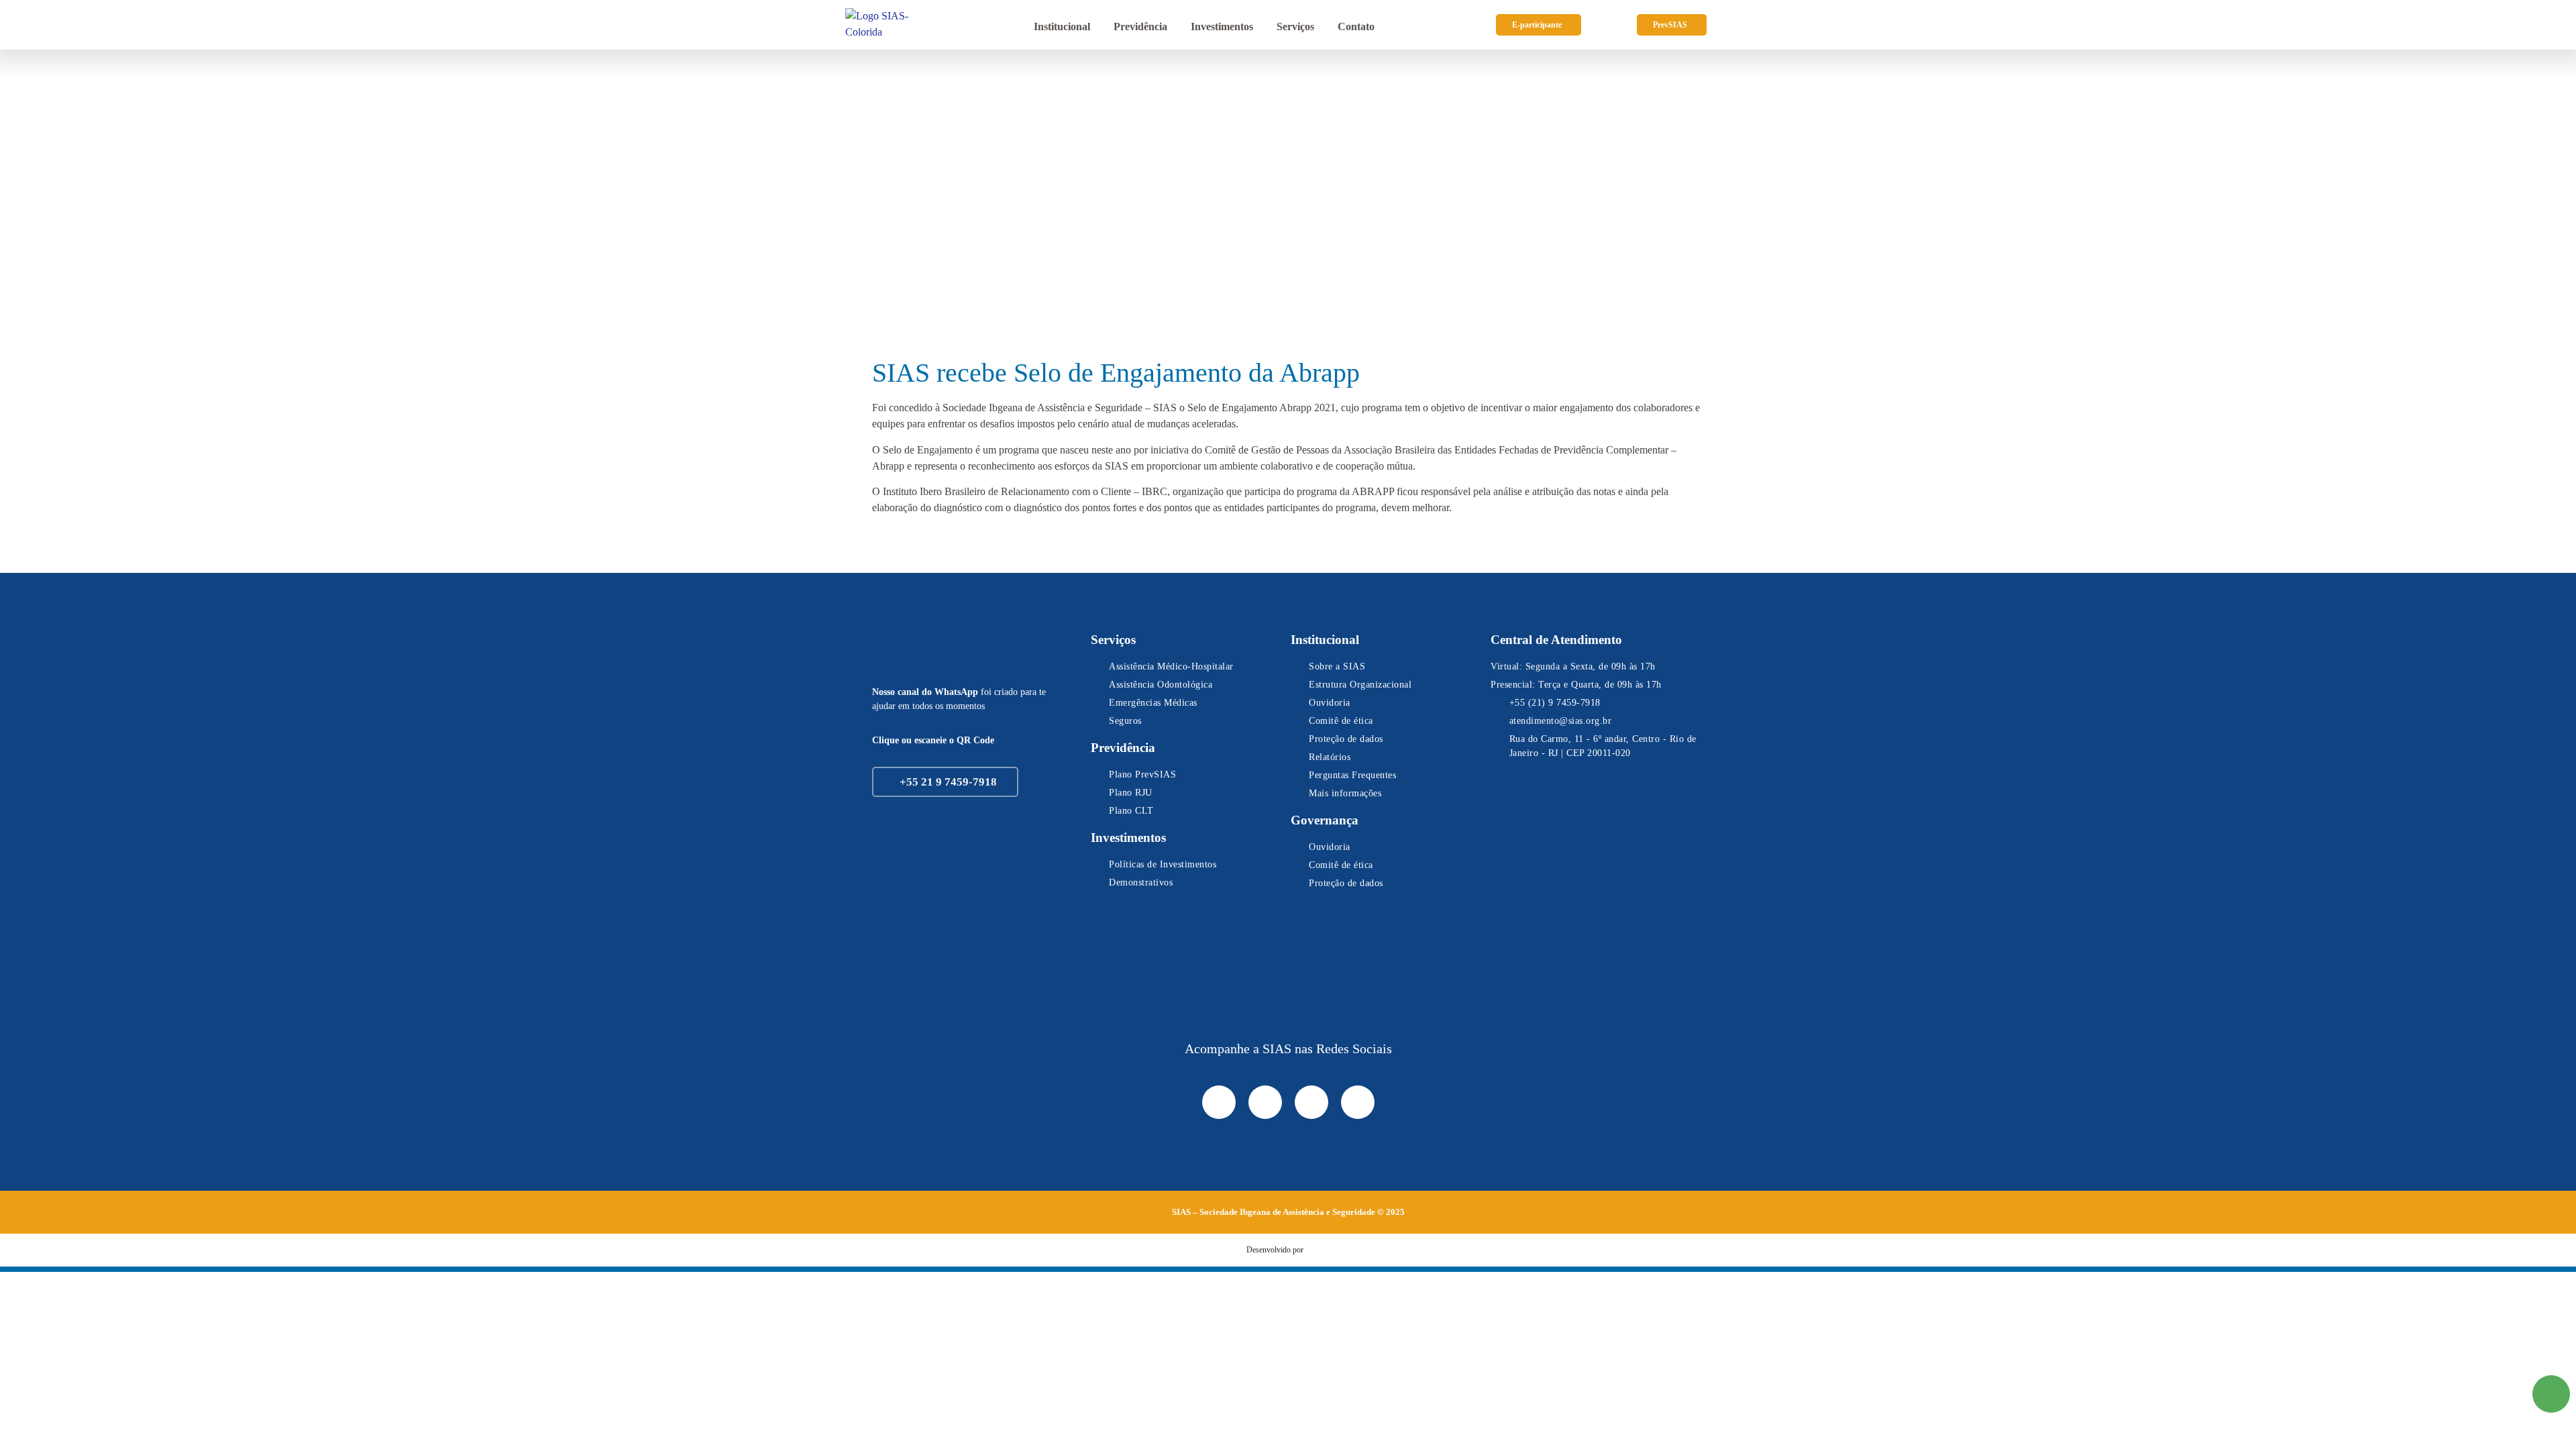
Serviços (1295, 26)
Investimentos (1222, 26)
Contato (1356, 26)
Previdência (1140, 26)
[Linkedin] (1311, 1102)
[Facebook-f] (1219, 1102)
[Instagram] (1265, 1102)
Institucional (1062, 26)
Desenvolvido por (1275, 1250)
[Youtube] (1358, 1102)
